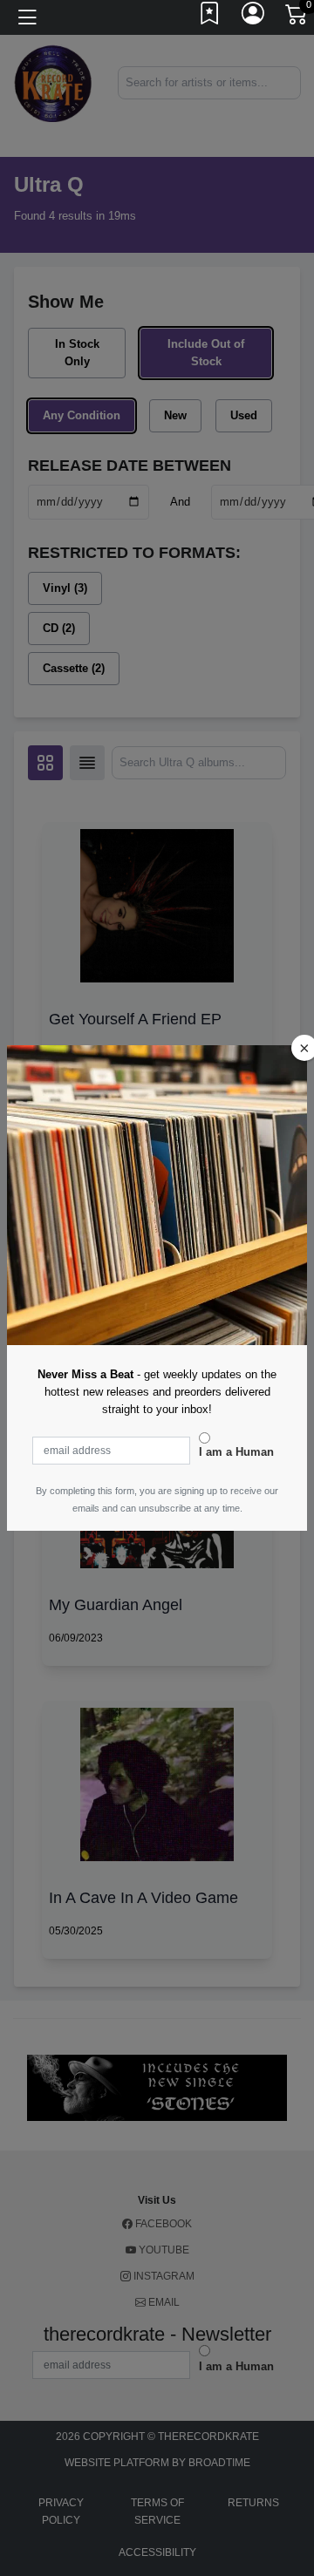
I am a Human (236, 1452)
